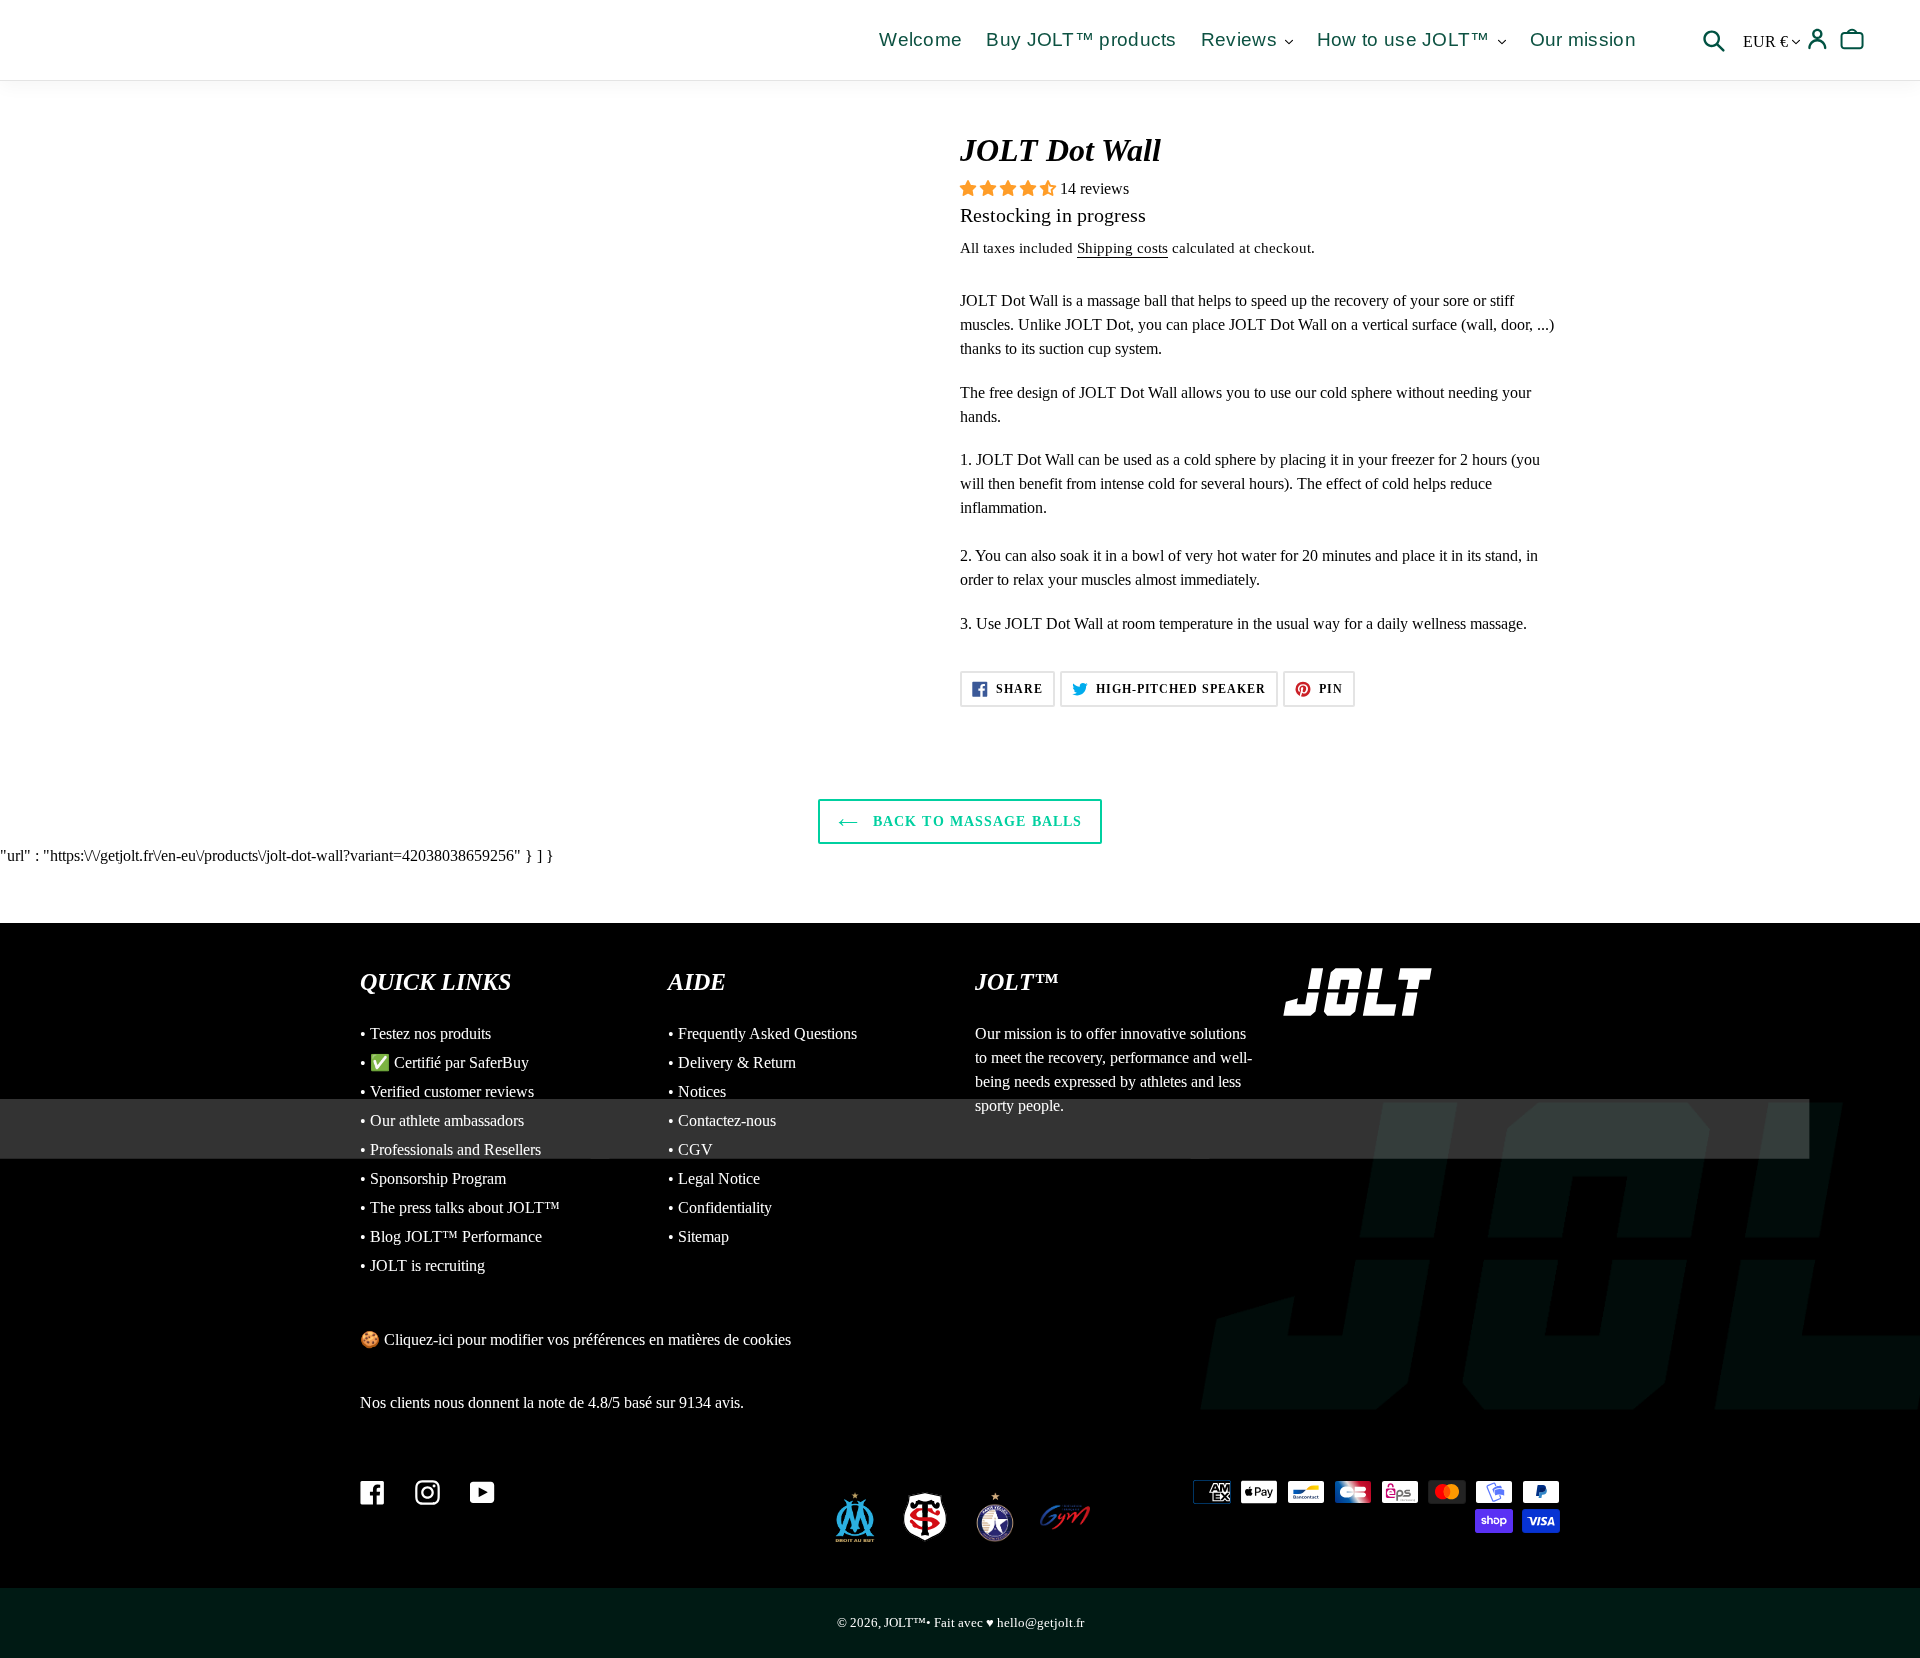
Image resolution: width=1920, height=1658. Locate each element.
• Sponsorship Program (433, 1178)
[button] (1010, 188)
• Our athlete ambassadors (442, 1120)
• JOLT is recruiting (422, 1265)
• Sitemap (698, 1236)
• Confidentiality (720, 1207)
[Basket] (1852, 39)
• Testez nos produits (425, 1033)
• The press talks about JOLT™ (460, 1207)
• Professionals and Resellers (450, 1149)
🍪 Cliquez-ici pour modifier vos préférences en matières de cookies (575, 1339)
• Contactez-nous (722, 1120)
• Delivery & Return (732, 1062)
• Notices (697, 1091)
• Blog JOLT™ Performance (451, 1236)
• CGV (690, 1149)
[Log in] (1817, 39)
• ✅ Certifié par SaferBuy (444, 1062)
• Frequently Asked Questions (762, 1033)
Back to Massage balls (975, 821)
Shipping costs (1122, 248)
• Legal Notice (714, 1178)
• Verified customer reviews (447, 1091)
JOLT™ (905, 1622)
